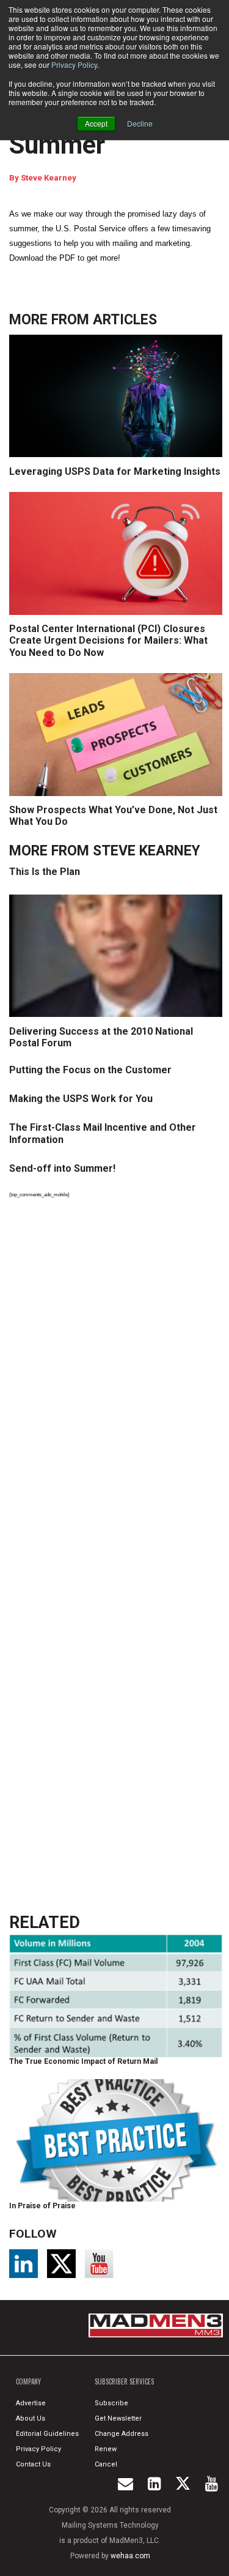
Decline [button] (140, 123)
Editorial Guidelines (47, 2434)
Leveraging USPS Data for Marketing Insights (115, 471)
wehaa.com (130, 2556)
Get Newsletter (118, 2418)
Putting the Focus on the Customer (90, 1070)
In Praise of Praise (42, 2206)
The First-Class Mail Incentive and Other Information (103, 1133)
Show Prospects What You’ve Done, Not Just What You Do (113, 816)
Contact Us (33, 2464)
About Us (31, 2418)
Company (28, 2381)
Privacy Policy (74, 65)
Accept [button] (96, 123)
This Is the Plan (45, 872)
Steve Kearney (49, 178)
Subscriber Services (124, 2381)
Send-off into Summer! (62, 1168)
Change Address (122, 2434)
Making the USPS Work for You (81, 1099)
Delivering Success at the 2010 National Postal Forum (101, 1037)
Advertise (31, 2403)
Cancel (106, 2464)
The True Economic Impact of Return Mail (83, 2061)
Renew (106, 2449)
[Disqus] (118, 1377)
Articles (125, 320)
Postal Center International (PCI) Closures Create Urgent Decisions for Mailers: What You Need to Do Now (108, 640)
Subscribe (111, 2403)
